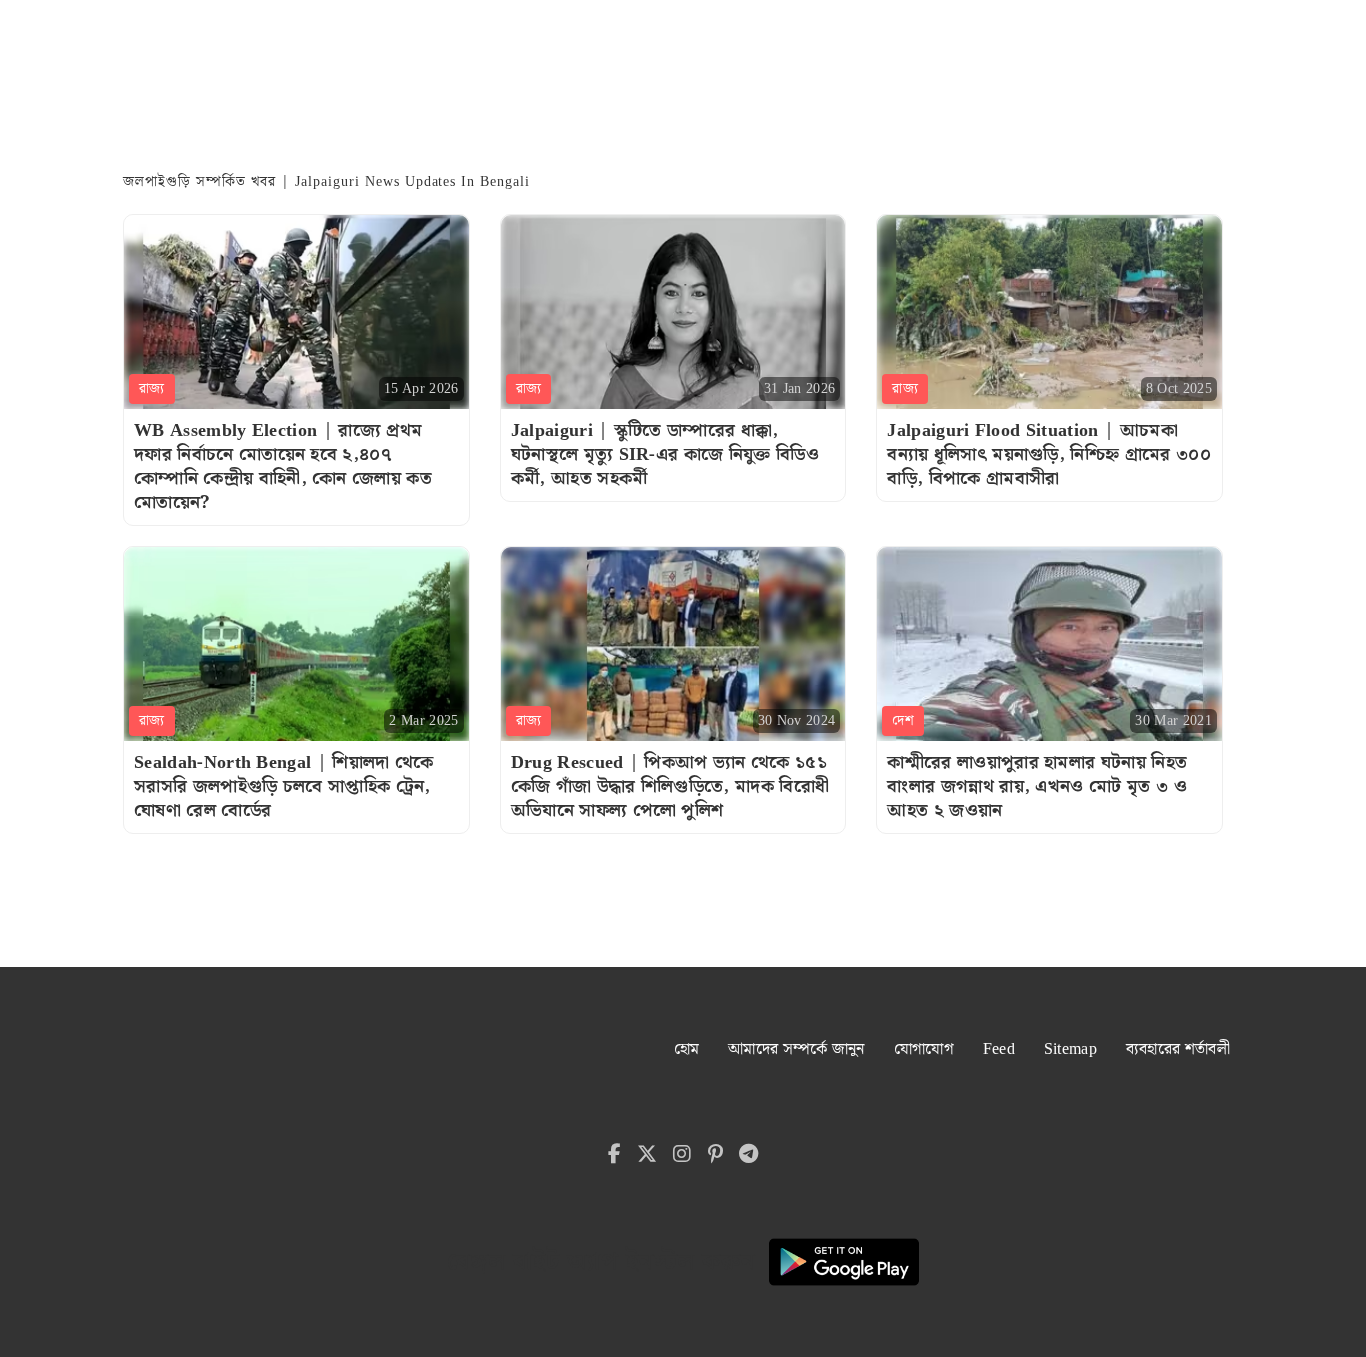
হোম (687, 1049)
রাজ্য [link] (152, 389)
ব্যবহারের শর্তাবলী (1178, 1049)
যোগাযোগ (924, 1049)
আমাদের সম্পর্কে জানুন (796, 1049)
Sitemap (1070, 1049)
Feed (999, 1049)
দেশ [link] (903, 721)
